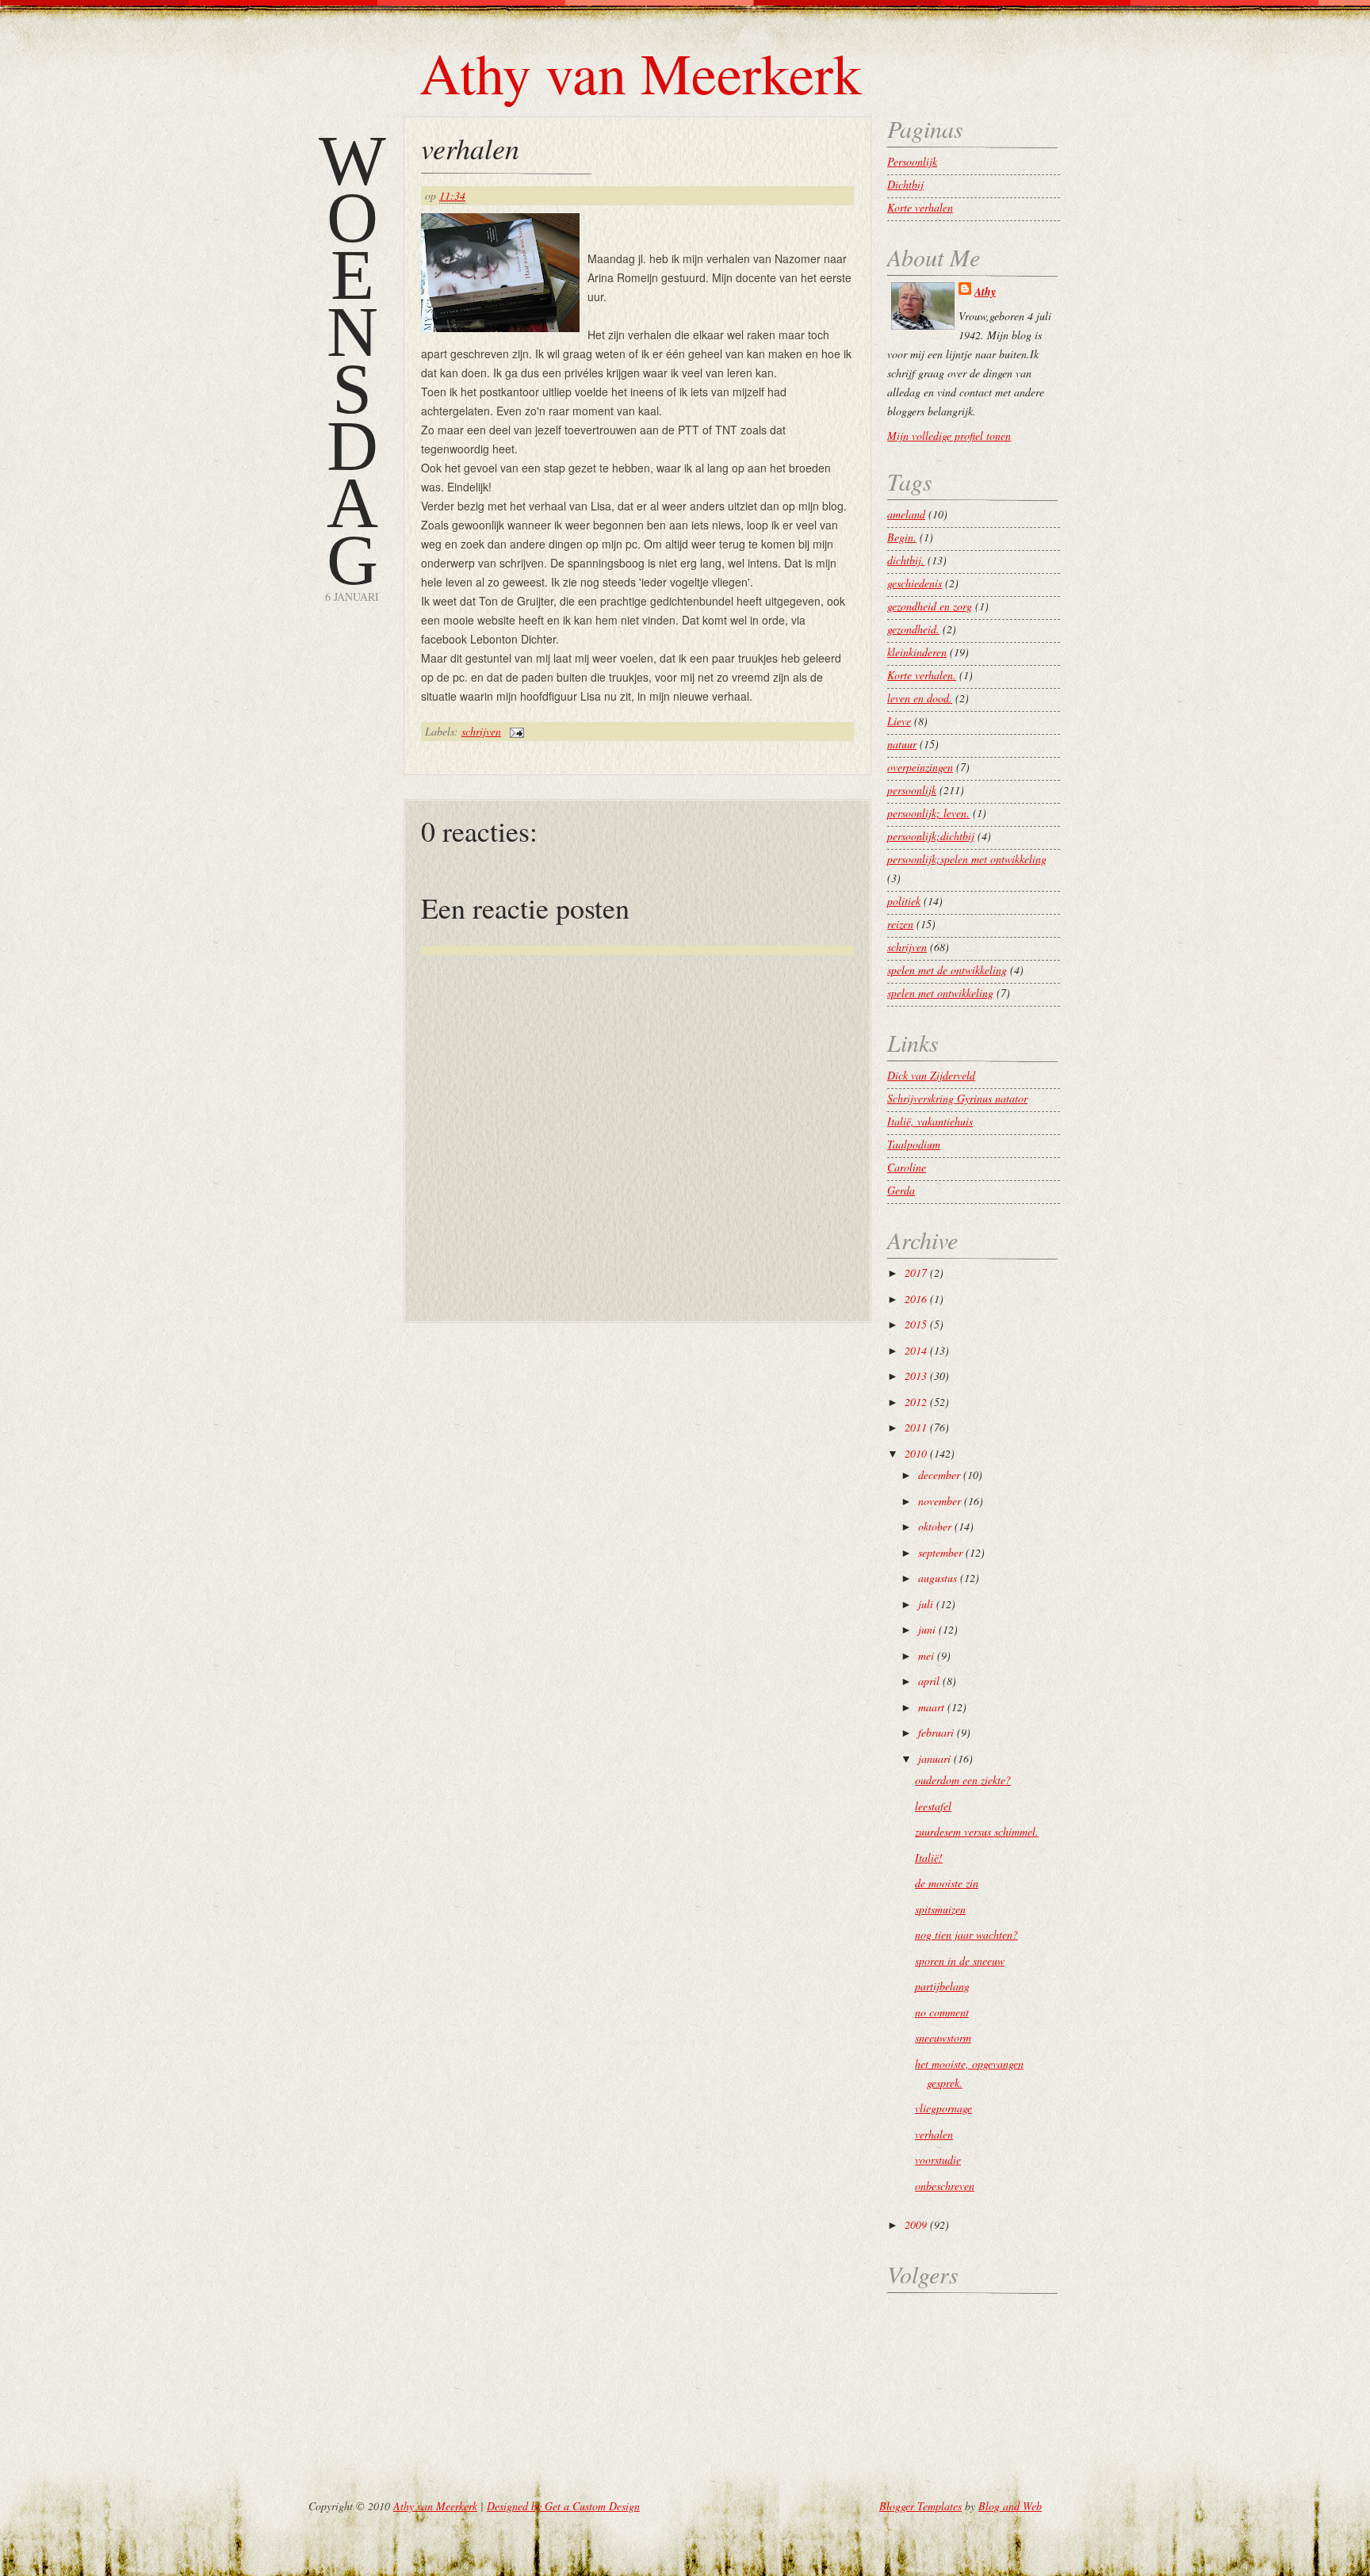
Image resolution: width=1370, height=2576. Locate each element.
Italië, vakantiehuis (930, 1121)
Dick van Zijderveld (931, 1075)
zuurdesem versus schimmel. (977, 1831)
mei (926, 1655)
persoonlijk (912, 790)
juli (926, 1604)
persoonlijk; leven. (928, 813)
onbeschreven (945, 2186)
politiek (904, 901)
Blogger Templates (920, 2506)
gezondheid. (913, 629)
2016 (916, 1299)
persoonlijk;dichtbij (931, 836)
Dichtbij (905, 184)
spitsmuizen (940, 1909)
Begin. (902, 537)
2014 (916, 1350)
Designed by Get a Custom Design (563, 2506)
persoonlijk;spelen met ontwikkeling (967, 859)
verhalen (470, 148)
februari (936, 1732)
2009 (916, 2224)
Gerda (901, 1190)
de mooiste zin (947, 1883)
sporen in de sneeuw (960, 1961)
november (939, 1501)
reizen (900, 924)
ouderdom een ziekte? (963, 1780)
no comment (942, 2012)
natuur (902, 744)
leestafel (933, 1806)
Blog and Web (1010, 2506)
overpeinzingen (920, 767)
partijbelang (942, 1986)
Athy (985, 292)
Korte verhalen (920, 207)
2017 (916, 1273)
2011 (916, 1427)
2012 (916, 1402)
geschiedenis (915, 583)
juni (927, 1629)
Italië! (929, 1857)
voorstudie (938, 2159)
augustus (938, 1578)
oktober (935, 1526)
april (929, 1681)
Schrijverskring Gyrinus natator (957, 1098)
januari (934, 1758)
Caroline (907, 1167)
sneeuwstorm (943, 2037)
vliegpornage (943, 2108)
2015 (916, 1324)
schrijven (481, 731)
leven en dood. (920, 698)
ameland (906, 514)
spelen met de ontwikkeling (947, 970)
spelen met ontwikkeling (940, 993)
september (940, 1552)
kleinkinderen (917, 652)
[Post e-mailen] (514, 731)
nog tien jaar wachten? (966, 1934)
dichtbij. (906, 560)
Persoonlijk (912, 161)
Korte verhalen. (922, 675)
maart (931, 1707)
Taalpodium (914, 1144)
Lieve (899, 721)
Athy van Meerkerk (641, 72)
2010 (916, 1453)
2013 (916, 1376)
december (939, 1475)
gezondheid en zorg (930, 606)
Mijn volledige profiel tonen (949, 436)
